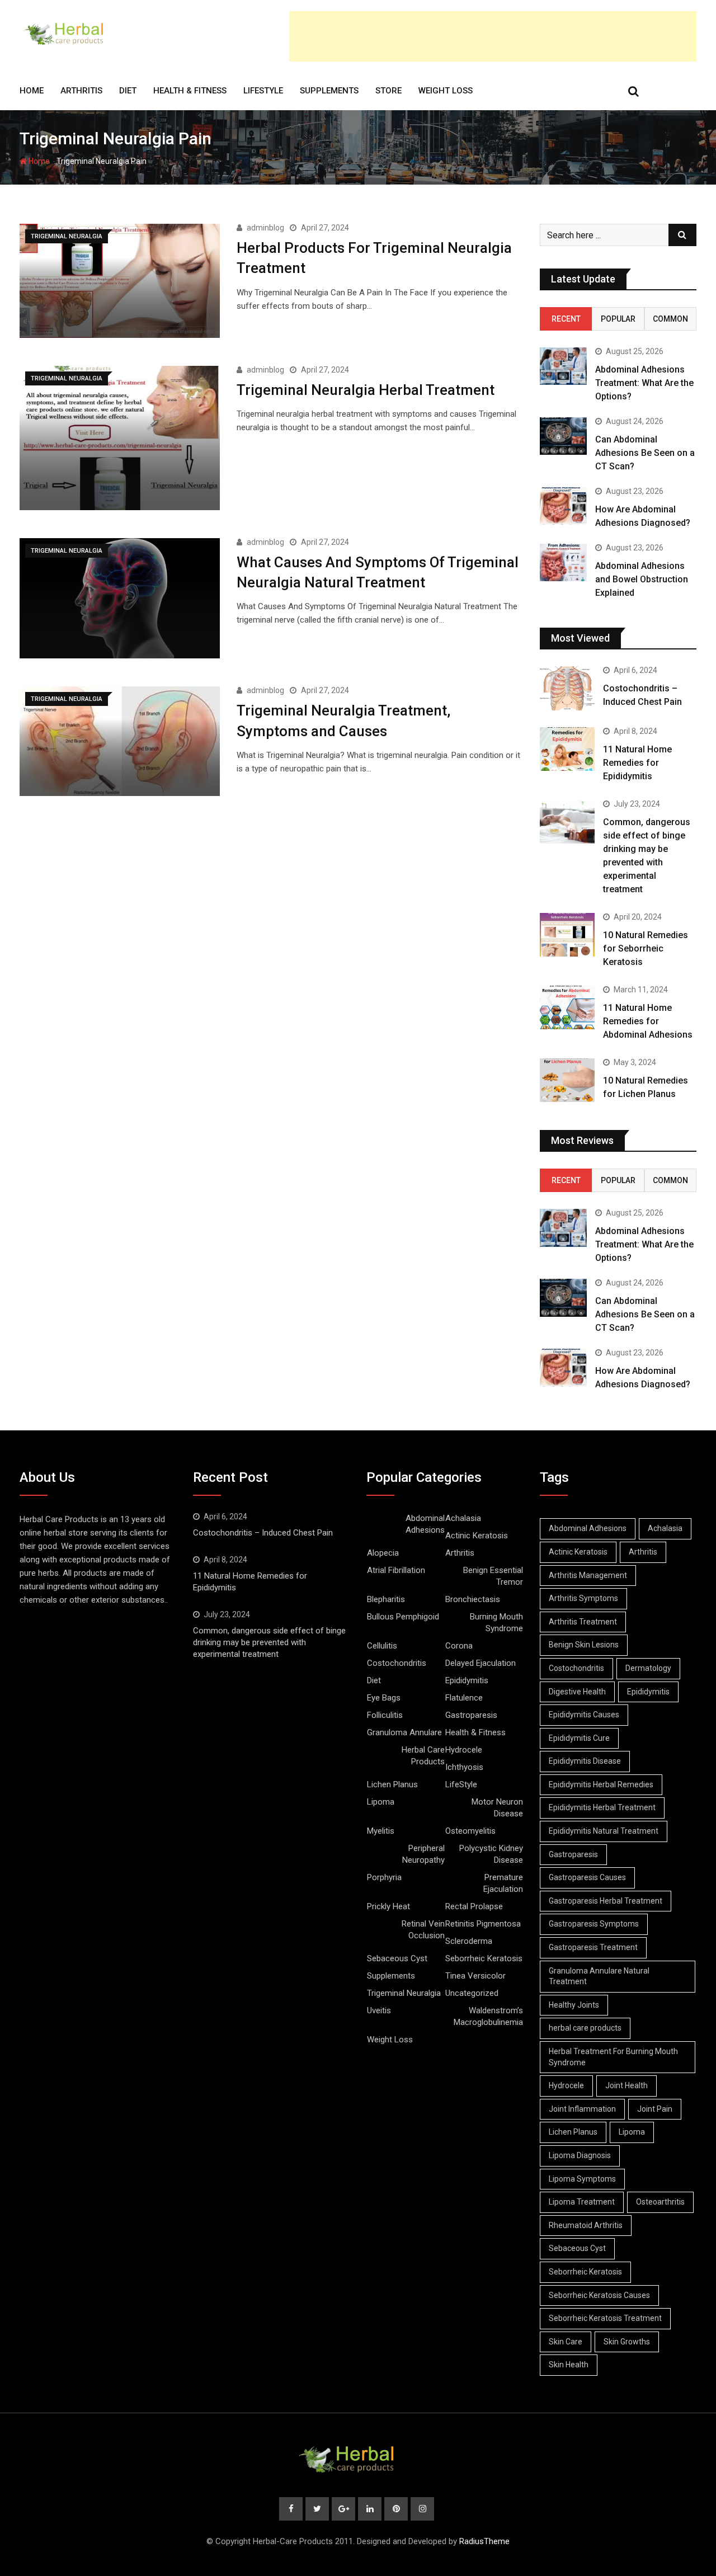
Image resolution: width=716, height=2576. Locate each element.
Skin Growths (627, 2342)
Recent (566, 319)
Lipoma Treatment (582, 2202)
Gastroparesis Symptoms (594, 1924)
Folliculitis (385, 1715)
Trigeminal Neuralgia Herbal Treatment (366, 390)
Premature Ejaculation (503, 1883)
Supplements (329, 91)
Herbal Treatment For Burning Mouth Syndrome (613, 2057)
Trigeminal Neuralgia (404, 1993)
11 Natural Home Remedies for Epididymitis (637, 763)
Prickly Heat (388, 1906)
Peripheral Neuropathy (423, 1854)
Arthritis (81, 91)
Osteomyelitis (470, 1831)
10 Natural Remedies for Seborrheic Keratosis (646, 948)
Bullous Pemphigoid (403, 1617)
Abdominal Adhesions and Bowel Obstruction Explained (642, 579)
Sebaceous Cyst (397, 1958)
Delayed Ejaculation (481, 1663)
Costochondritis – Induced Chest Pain (263, 1533)
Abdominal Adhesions (425, 1524)
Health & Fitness (190, 91)
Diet (128, 91)
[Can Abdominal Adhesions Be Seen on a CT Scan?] (563, 436)
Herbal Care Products (423, 1756)
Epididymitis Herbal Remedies (601, 1784)
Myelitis (381, 1831)
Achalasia (463, 1518)
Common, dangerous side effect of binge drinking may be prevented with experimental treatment (269, 1642)
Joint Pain (655, 2109)
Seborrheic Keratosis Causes (599, 2295)
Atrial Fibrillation (396, 1570)
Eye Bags (384, 1698)
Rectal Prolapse (474, 1906)
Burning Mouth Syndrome (496, 1623)
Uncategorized (472, 1993)
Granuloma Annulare (404, 1732)
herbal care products (585, 2028)
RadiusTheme (484, 2541)
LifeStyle (263, 91)
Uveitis (379, 2010)
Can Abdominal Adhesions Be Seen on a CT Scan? (645, 453)
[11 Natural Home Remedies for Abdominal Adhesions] (567, 1007)
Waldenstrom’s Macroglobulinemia (488, 2016)
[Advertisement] (493, 36)
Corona (459, 1646)
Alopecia (383, 1553)
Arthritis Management (588, 1575)
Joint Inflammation (582, 2109)
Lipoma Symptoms (582, 2179)
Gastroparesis (471, 1715)
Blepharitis (386, 1599)
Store (388, 91)
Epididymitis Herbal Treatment (602, 1807)
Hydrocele (464, 1750)
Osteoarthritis (660, 2202)
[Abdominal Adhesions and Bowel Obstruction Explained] (563, 562)
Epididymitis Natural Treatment (604, 1831)
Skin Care (566, 2342)
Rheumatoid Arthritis (586, 2225)
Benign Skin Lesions (584, 1645)
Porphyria (384, 1877)
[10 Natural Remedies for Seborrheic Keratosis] (567, 935)
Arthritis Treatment (583, 1622)
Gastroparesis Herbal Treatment (606, 1901)
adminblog (265, 228)
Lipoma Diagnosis (580, 2155)
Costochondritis (397, 1663)
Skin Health (569, 2365)
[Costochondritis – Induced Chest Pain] (567, 688)
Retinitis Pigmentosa (483, 1924)
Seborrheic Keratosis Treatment (605, 2318)
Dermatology (648, 1668)
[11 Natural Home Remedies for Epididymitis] (567, 749)
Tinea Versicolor (475, 1976)
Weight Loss (446, 91)
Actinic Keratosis (477, 1536)
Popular (618, 319)
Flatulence (464, 1698)
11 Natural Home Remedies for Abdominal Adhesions (648, 1021)
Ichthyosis (464, 1767)
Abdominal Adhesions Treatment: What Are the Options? (644, 383)
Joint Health (626, 2085)
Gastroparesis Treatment (593, 1947)
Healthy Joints (574, 2005)
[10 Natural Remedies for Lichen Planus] (567, 1080)
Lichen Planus (392, 1784)
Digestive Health (577, 1692)
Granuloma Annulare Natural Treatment (599, 1976)
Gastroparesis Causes (587, 1877)
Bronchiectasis (473, 1599)
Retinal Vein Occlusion (423, 1930)
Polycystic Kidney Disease (491, 1854)
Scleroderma (469, 1941)
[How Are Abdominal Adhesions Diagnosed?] (563, 506)
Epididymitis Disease (585, 1761)
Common (670, 319)
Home (32, 91)
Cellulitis (382, 1646)
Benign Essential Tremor (493, 1576)
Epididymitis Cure (579, 1738)
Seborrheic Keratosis (484, 1958)
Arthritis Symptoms (583, 1598)
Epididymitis (467, 1680)
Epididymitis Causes (584, 1715)
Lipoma (381, 1802)
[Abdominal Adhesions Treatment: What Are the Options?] (563, 366)
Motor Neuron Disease (497, 1808)
